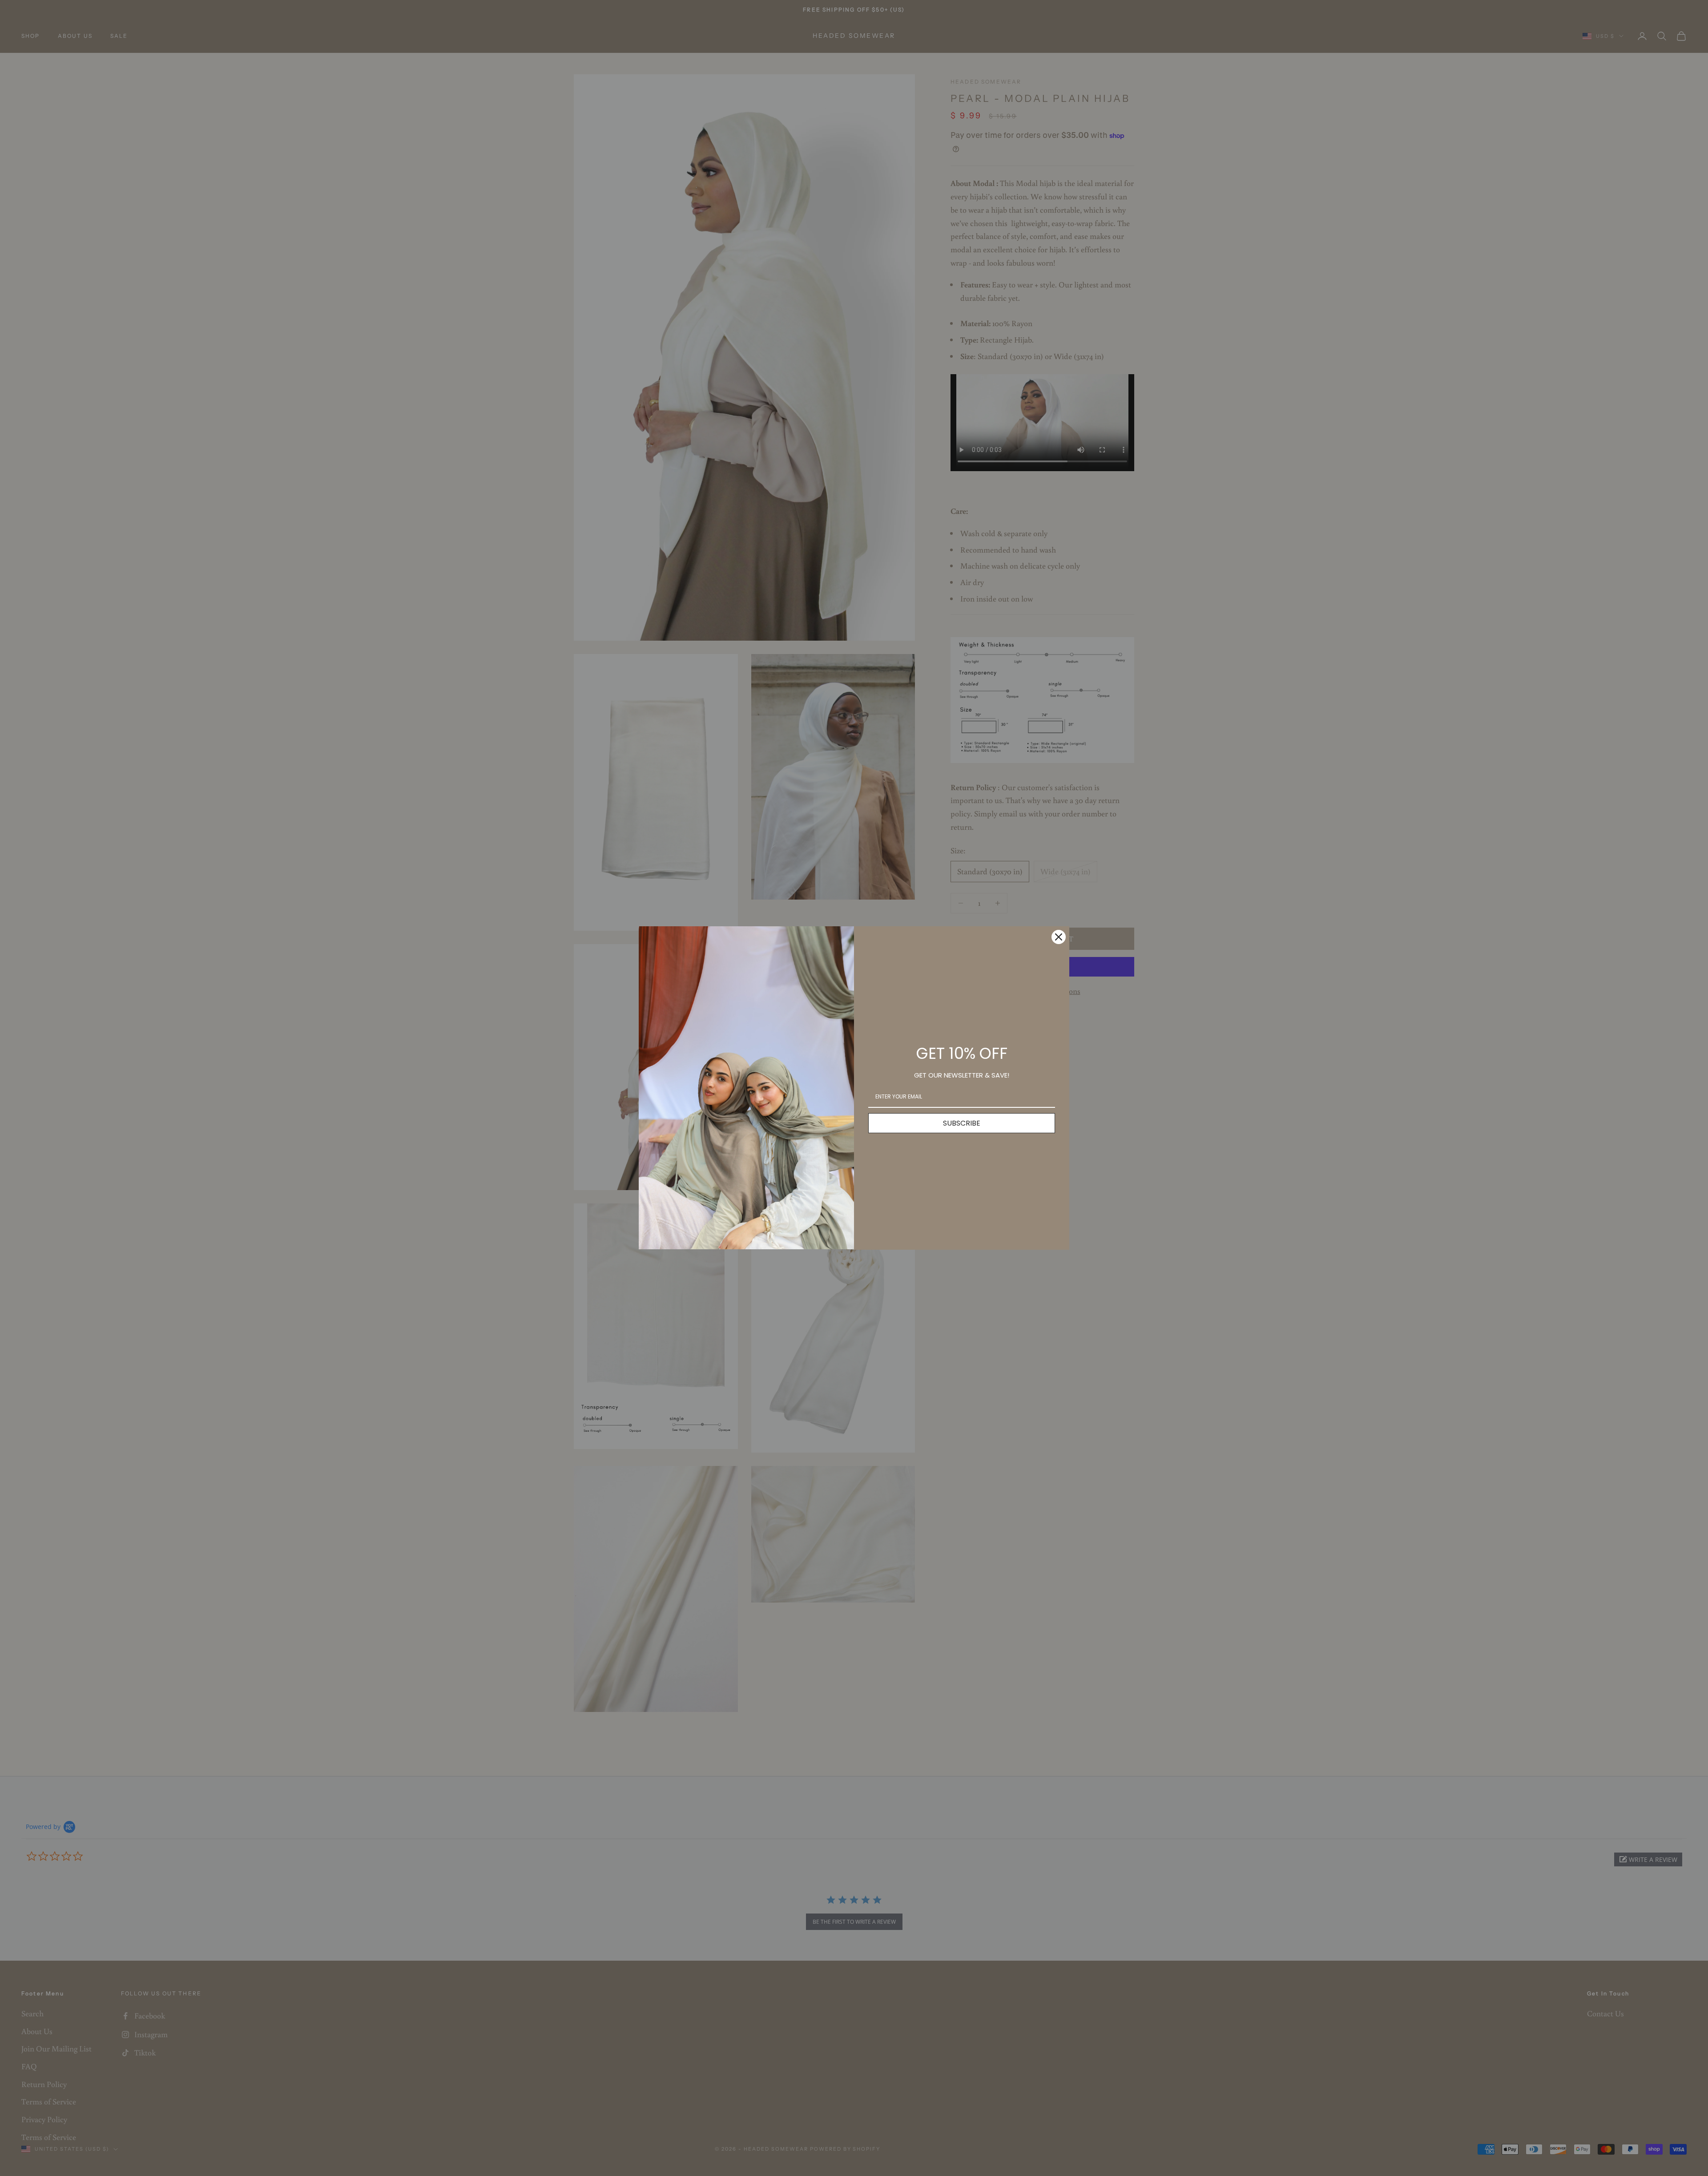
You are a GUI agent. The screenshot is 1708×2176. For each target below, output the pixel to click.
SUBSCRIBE (962, 1123)
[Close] (1059, 937)
